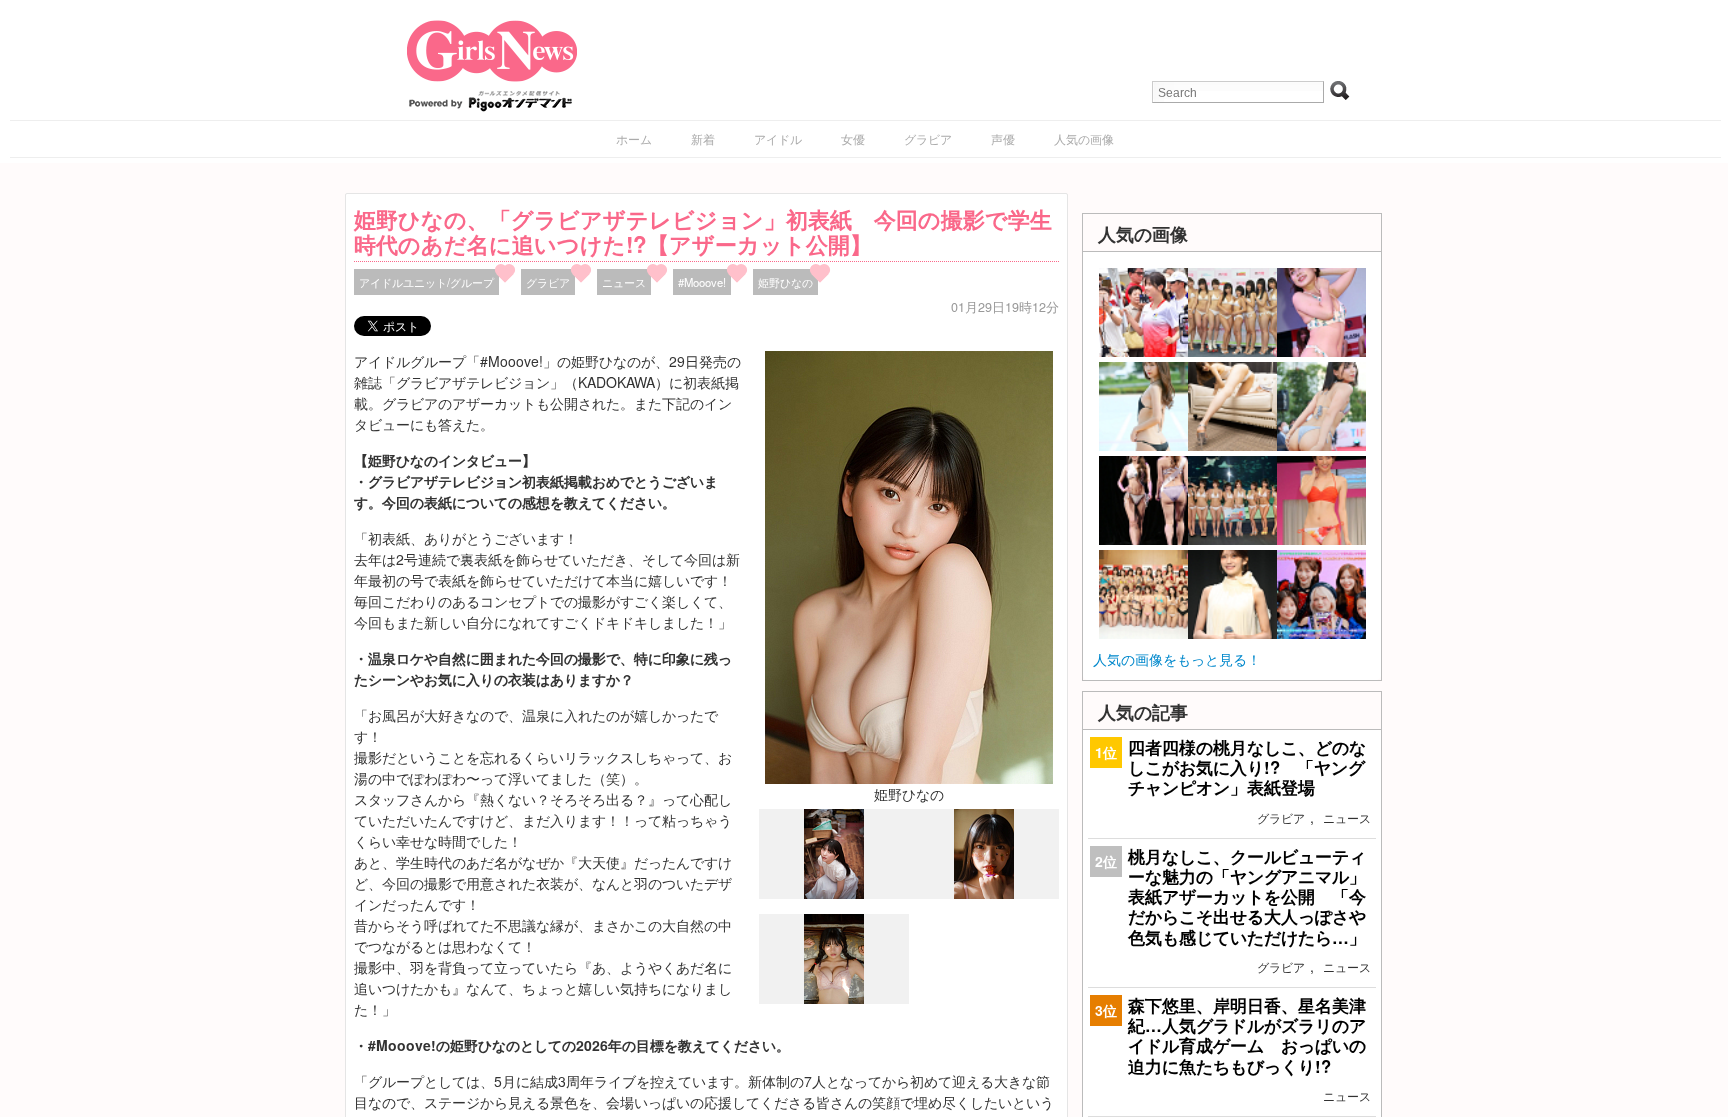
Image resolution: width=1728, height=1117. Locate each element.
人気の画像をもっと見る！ (1177, 659)
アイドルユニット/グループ (426, 282)
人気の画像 (1084, 138)
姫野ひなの (785, 282)
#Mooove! (702, 282)
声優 (1003, 138)
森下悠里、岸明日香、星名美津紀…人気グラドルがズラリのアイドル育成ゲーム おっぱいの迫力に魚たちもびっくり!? (1247, 1035)
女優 (853, 138)
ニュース (624, 282)
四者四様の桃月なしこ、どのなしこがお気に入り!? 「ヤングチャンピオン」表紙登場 (1247, 767)
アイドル (778, 138)
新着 (703, 138)
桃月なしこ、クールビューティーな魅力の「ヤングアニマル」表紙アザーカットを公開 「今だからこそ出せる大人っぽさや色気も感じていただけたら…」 (1247, 896)
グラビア (928, 138)
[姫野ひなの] (909, 565)
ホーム (634, 138)
